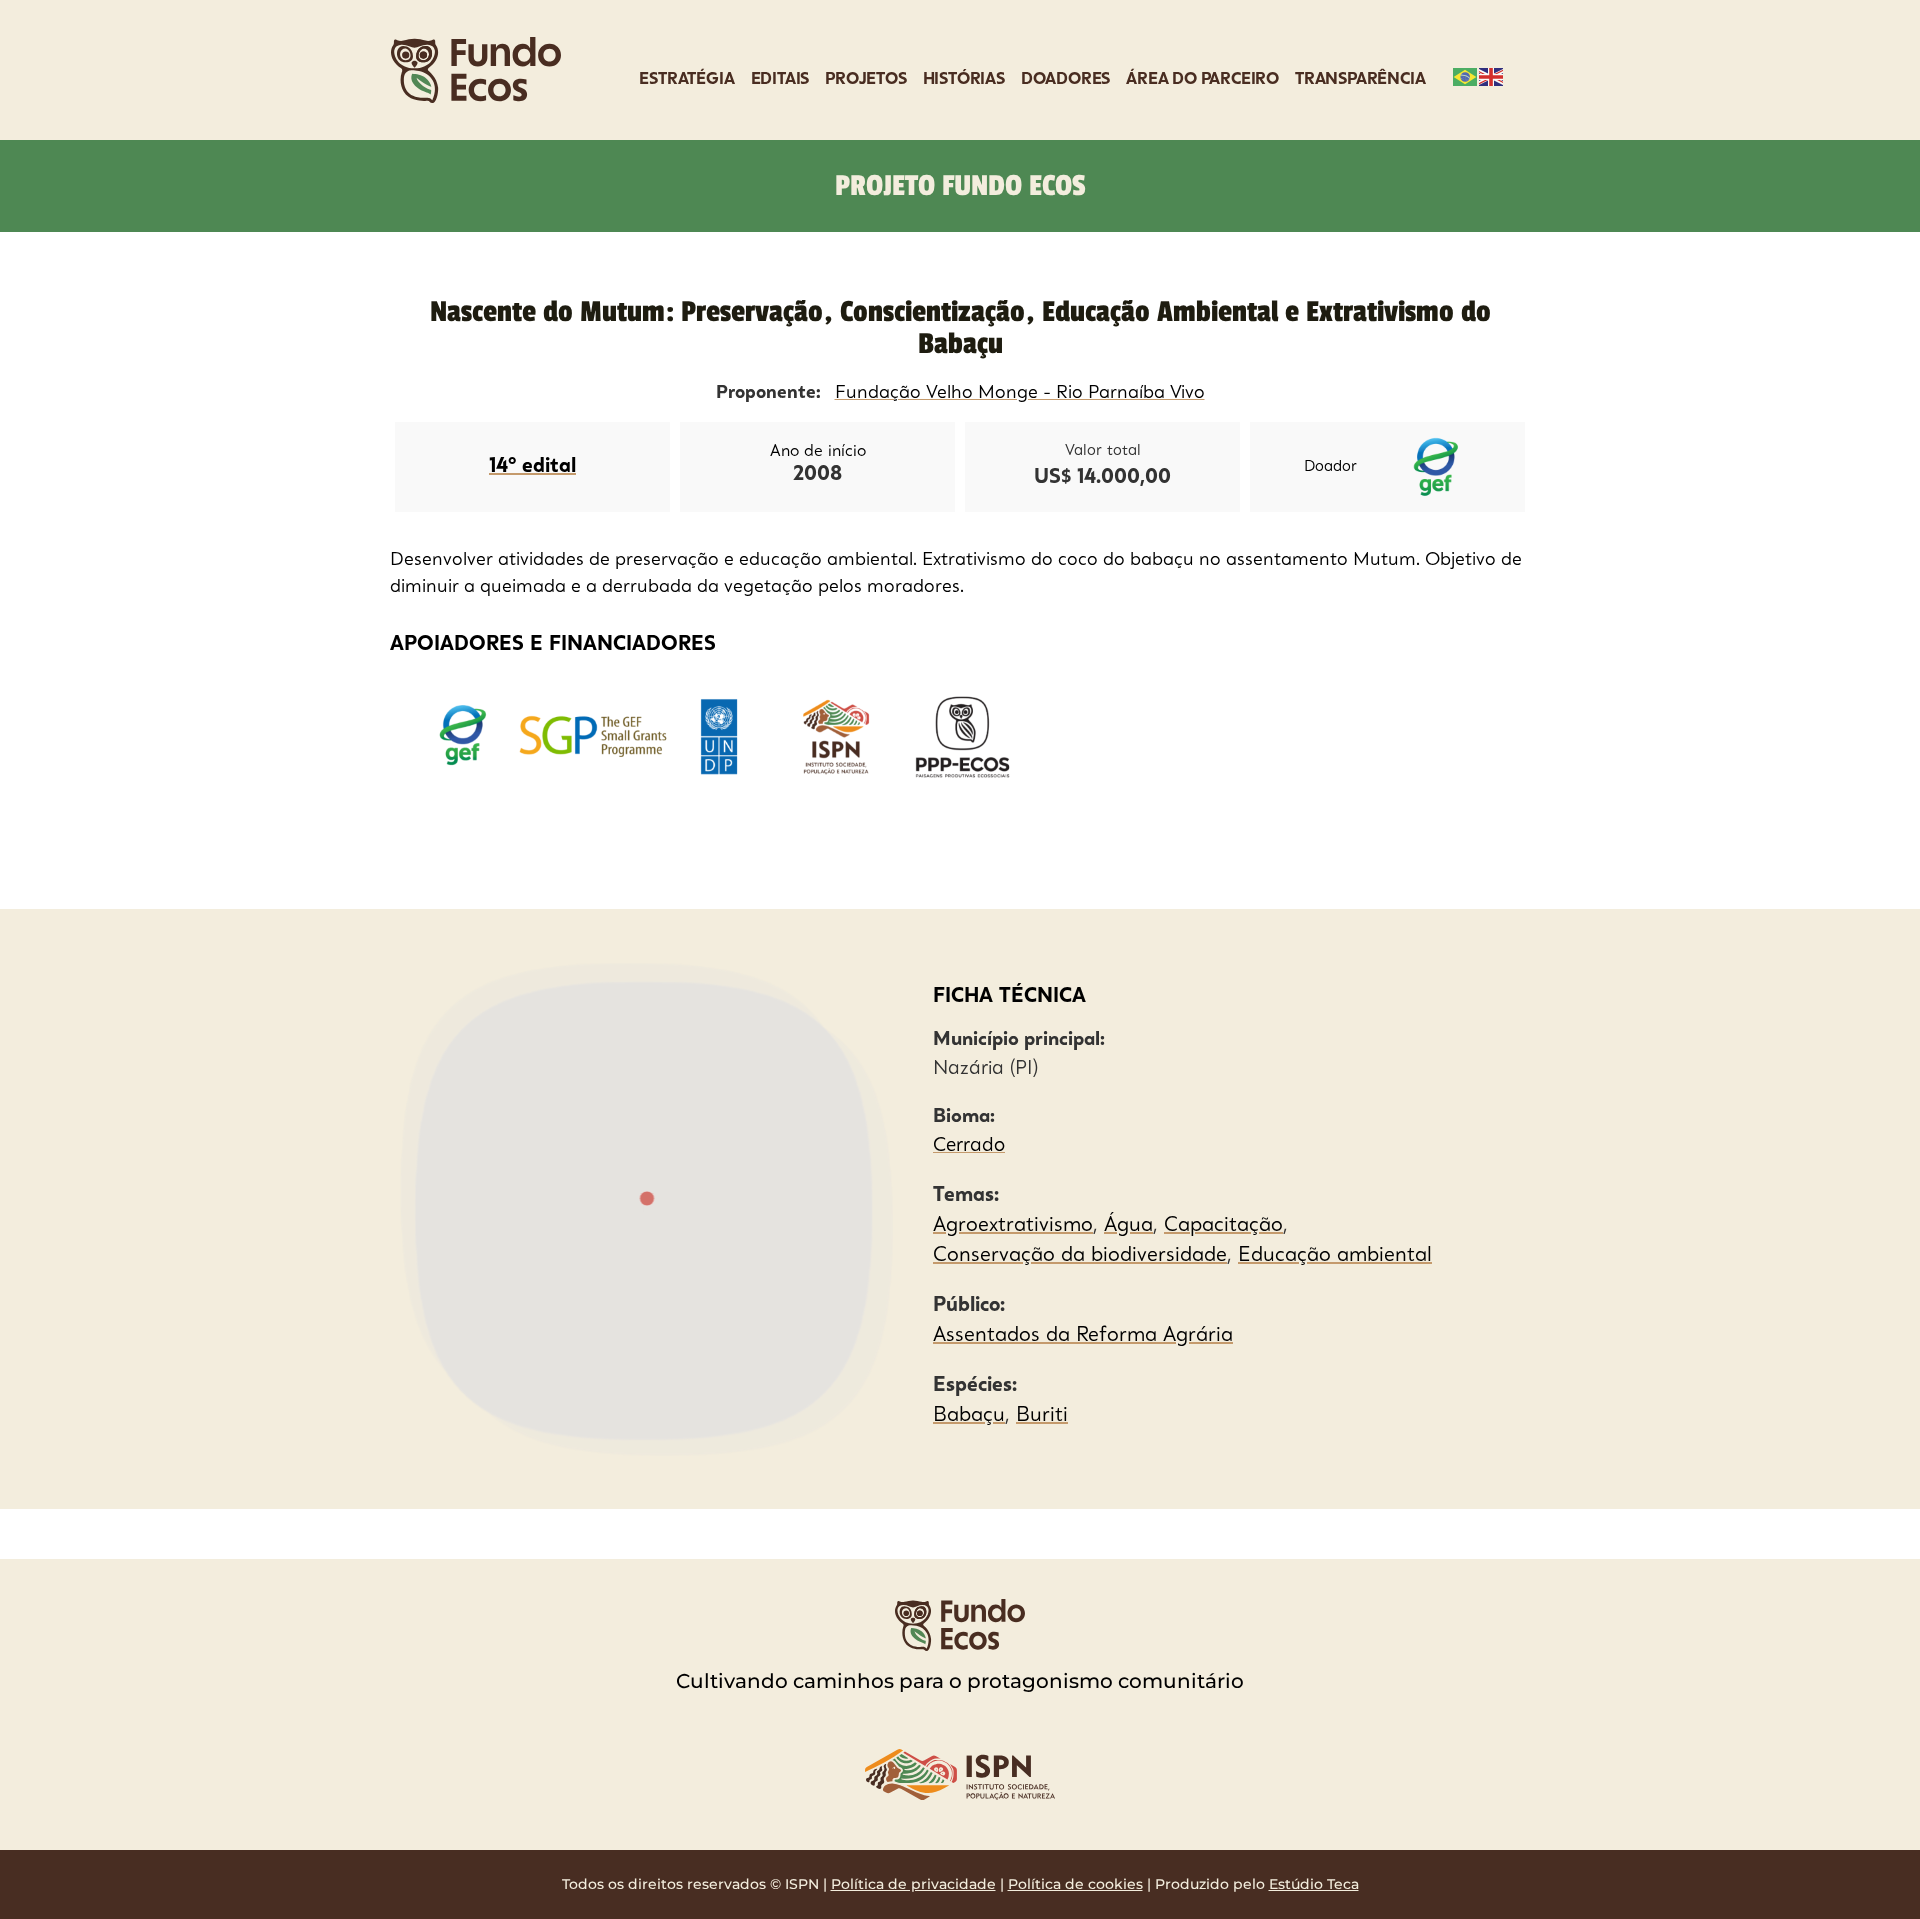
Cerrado (969, 1146)
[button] (646, 1200)
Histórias (964, 80)
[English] (1492, 75)
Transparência (1360, 80)
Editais (780, 80)
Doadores (1065, 80)
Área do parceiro (1202, 80)
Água (1128, 1226)
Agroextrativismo (1013, 1226)
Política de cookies (1075, 1884)
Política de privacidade (913, 1884)
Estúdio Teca (1314, 1884)
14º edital (532, 467)
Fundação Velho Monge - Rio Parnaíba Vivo (1020, 393)
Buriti (1042, 1416)
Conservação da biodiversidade (1080, 1256)
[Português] (1466, 75)
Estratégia (686, 80)
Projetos (865, 80)
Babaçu (969, 1416)
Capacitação (1223, 1226)
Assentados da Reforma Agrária (1083, 1336)
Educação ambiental (1335, 1256)
